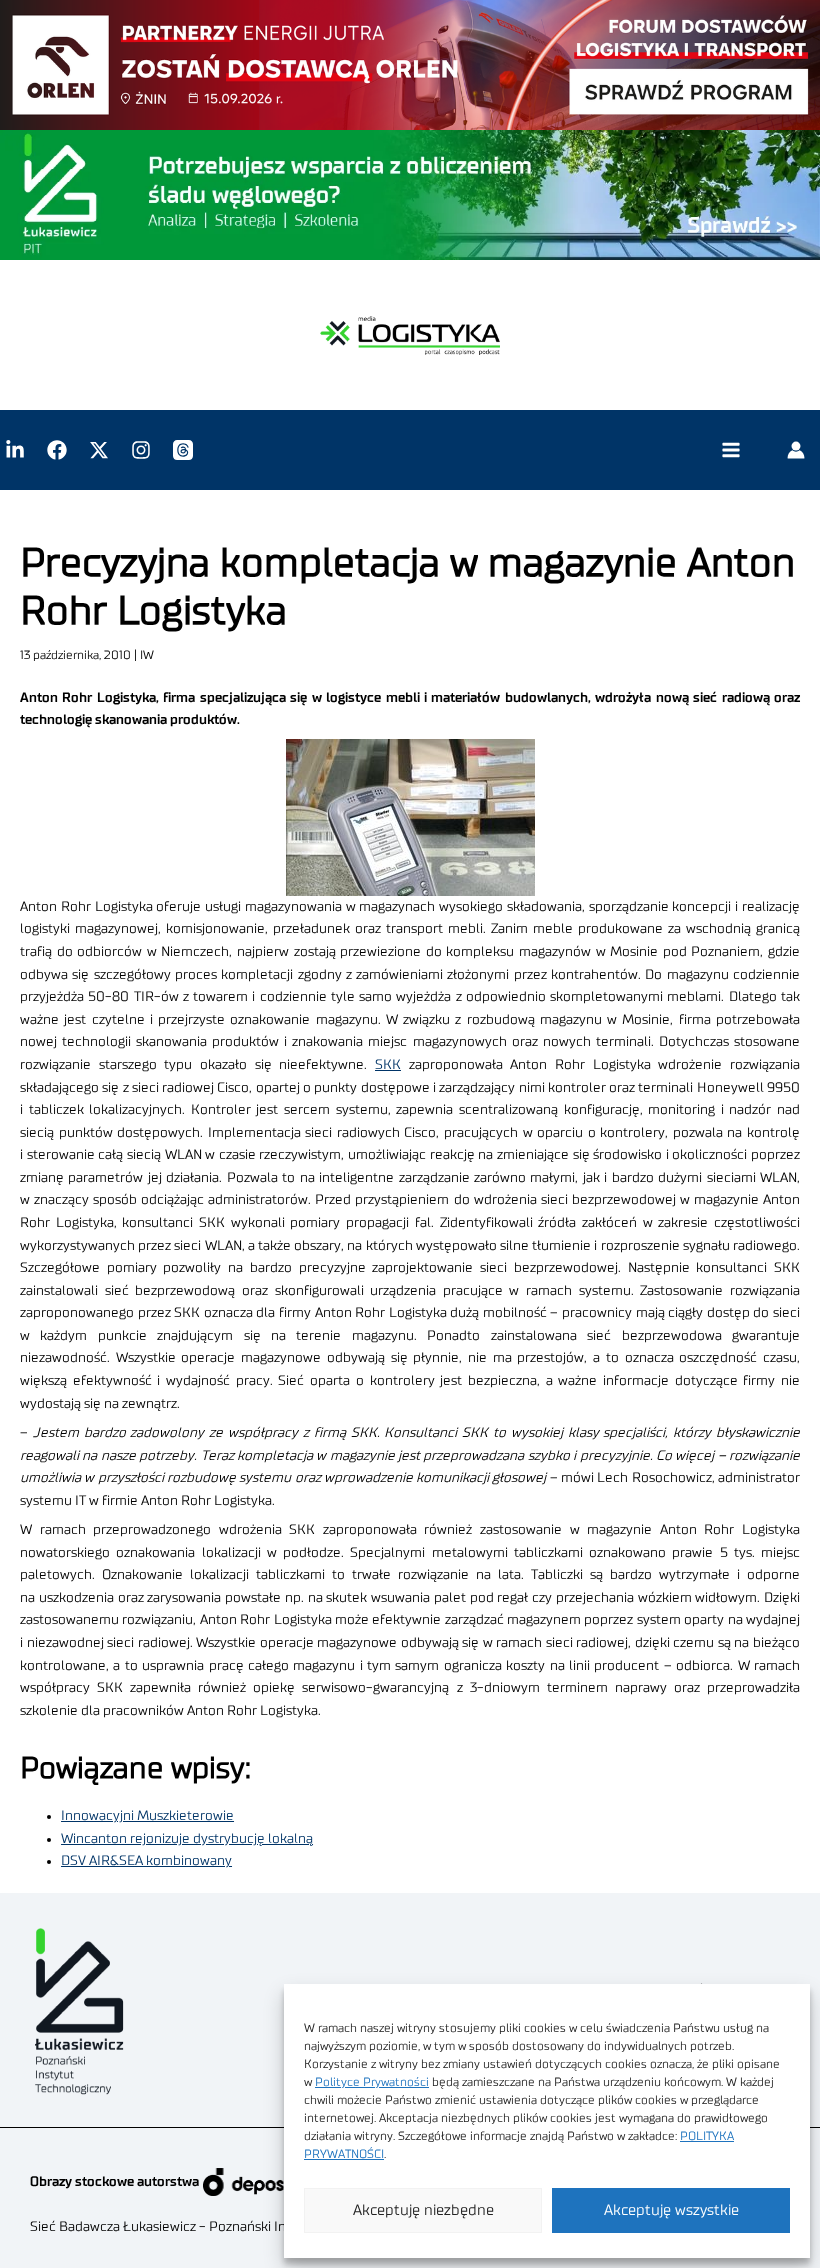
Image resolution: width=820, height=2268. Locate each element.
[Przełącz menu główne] (730, 450)
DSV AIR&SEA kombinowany (146, 1861)
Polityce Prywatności (372, 2082)
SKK (388, 1065)
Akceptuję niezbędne (423, 2210)
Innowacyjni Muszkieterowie (147, 1816)
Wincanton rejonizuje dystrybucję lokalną (187, 1839)
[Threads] (183, 450)
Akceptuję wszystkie (671, 2210)
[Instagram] (141, 450)
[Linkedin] (15, 450)
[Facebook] (57, 450)
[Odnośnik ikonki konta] (796, 450)
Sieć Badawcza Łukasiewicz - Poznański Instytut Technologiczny (225, 2227)
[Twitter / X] (99, 450)
